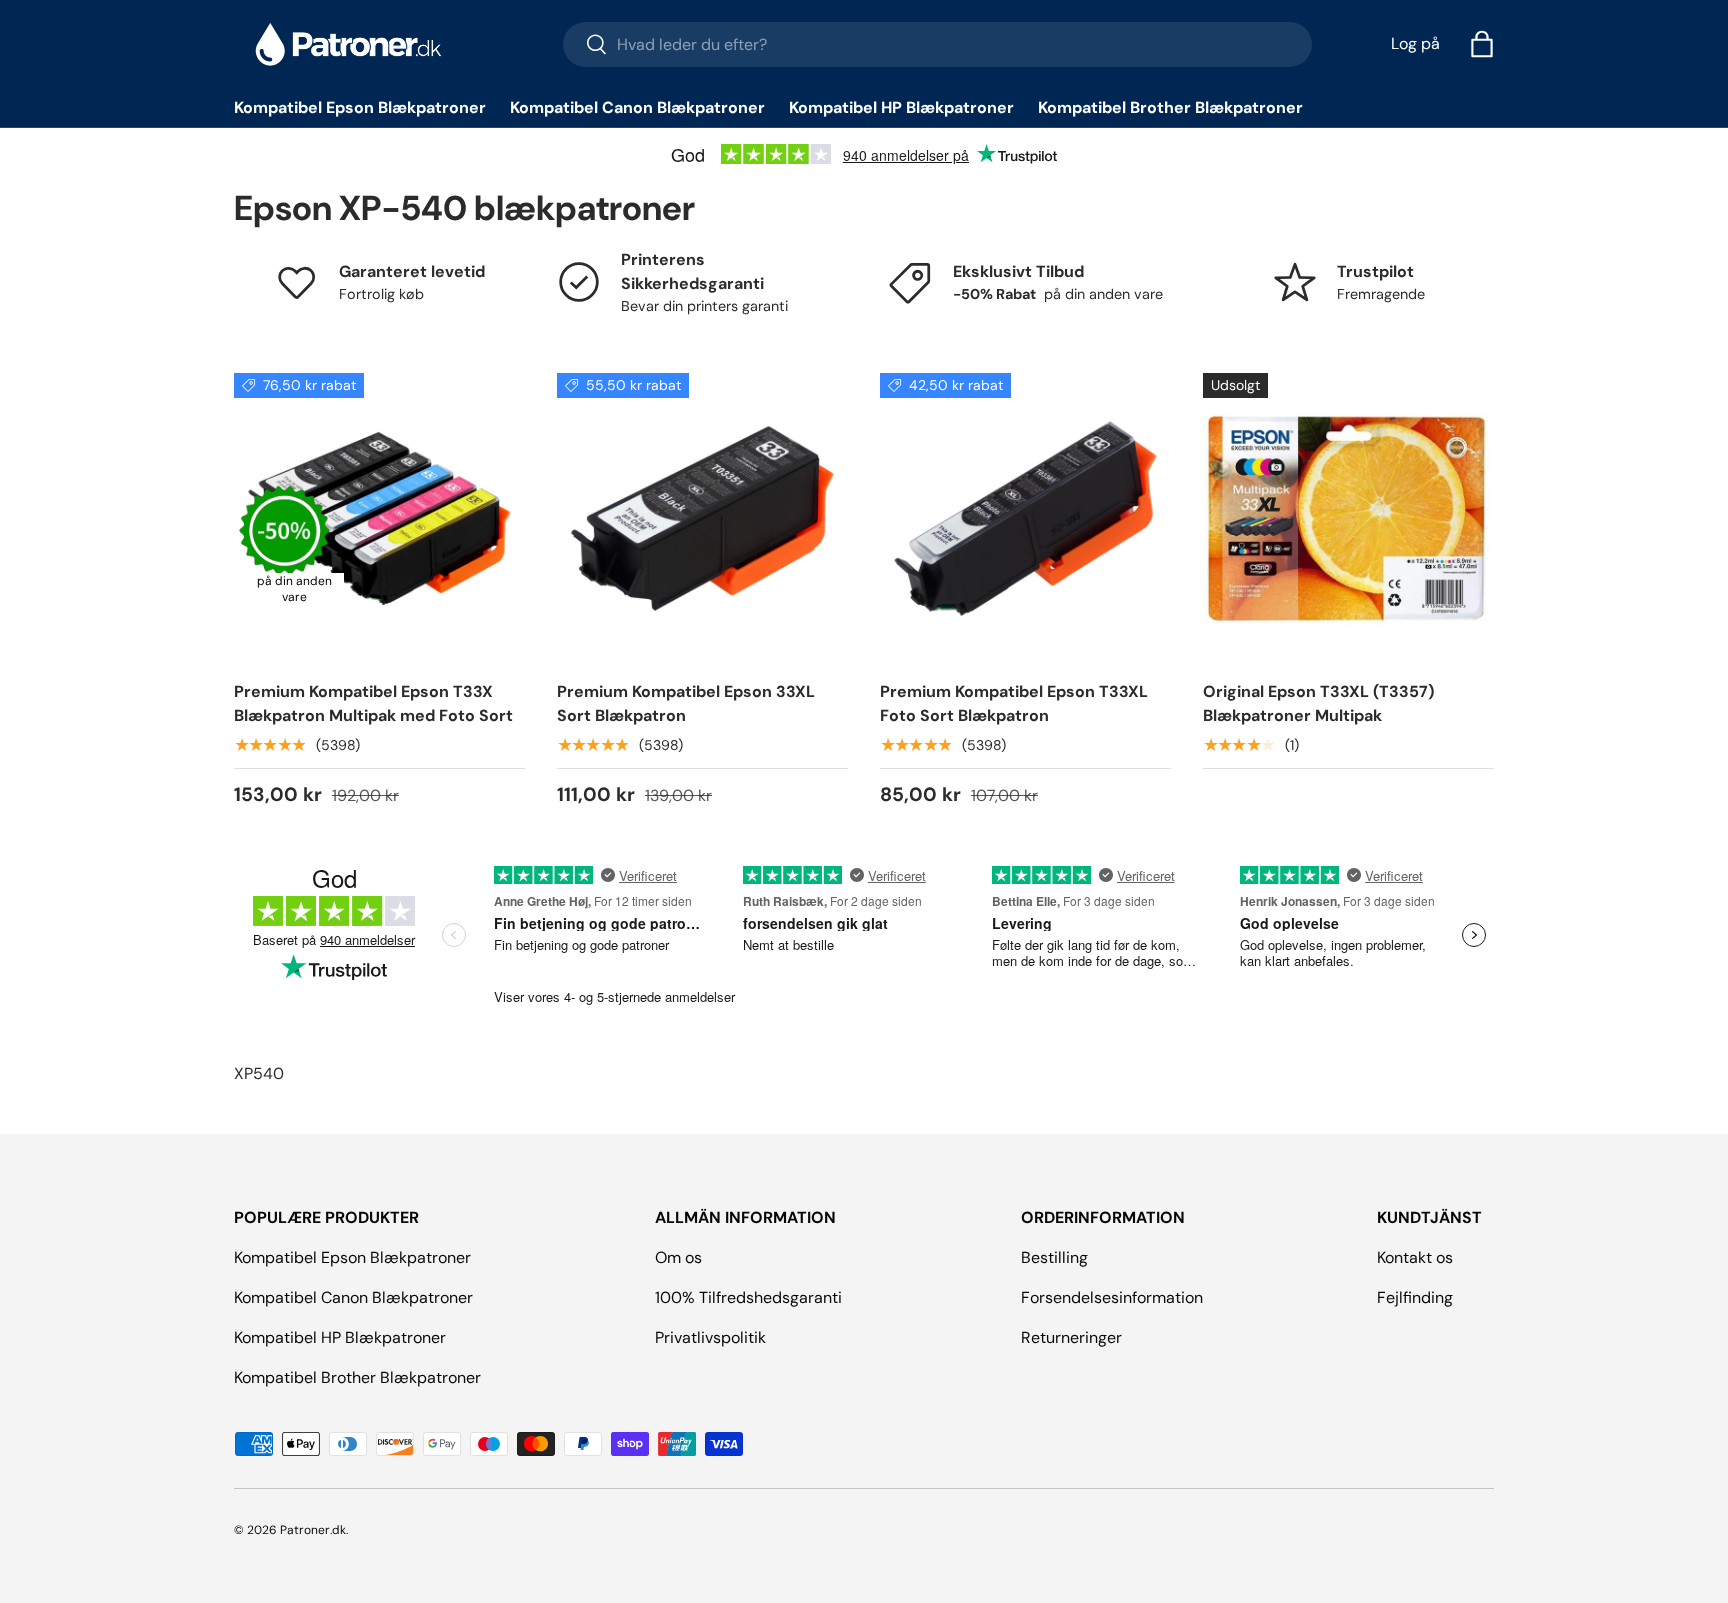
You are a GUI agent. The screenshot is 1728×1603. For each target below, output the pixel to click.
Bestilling (1054, 1257)
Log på (1415, 43)
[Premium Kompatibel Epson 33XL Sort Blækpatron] (702, 518)
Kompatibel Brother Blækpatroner (1170, 107)
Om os (678, 1257)
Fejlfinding (1415, 1297)
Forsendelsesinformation (1112, 1297)
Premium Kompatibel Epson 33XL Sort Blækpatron (686, 703)
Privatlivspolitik (710, 1337)
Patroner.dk (313, 1530)
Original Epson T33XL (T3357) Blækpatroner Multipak (1318, 703)
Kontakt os (1415, 1257)
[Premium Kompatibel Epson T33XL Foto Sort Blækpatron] (1025, 518)
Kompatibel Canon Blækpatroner (637, 107)
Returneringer (1071, 1337)
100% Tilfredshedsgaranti (748, 1297)
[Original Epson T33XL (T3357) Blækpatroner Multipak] (1348, 518)
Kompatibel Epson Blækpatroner (360, 107)
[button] (1482, 44)
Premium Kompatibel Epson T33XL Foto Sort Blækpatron (1014, 703)
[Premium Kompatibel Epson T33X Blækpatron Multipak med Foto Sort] (379, 518)
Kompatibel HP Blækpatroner (901, 107)
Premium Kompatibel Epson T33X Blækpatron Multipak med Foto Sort (373, 703)
